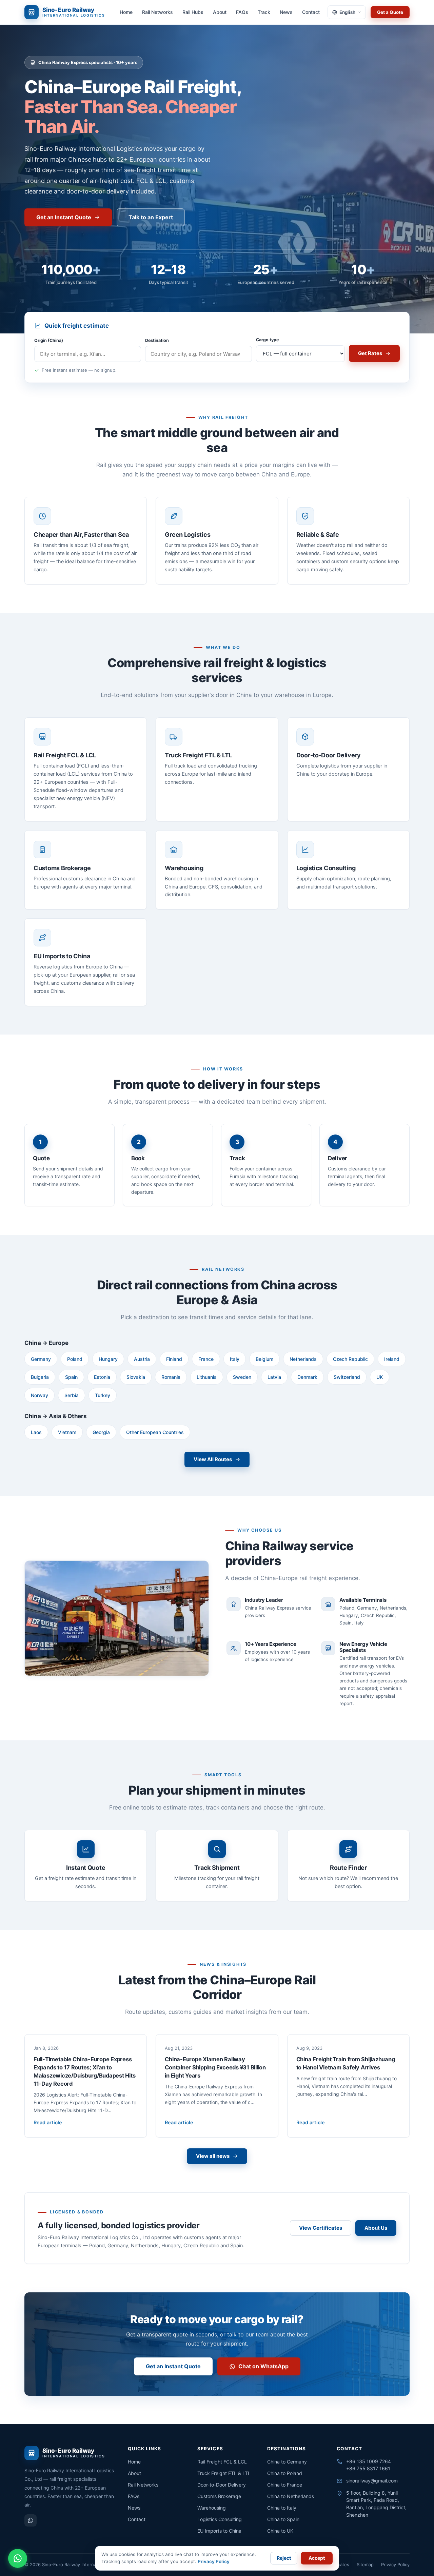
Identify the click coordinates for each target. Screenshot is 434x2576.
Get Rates (370, 353)
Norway (40, 1395)
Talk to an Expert (151, 217)
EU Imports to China (219, 2531)
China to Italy (282, 2508)
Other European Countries (155, 1432)
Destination (157, 340)
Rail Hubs (193, 12)
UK (380, 1377)
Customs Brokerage (219, 2496)
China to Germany (287, 2462)
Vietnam (67, 1432)
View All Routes (213, 1459)
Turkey (103, 1395)
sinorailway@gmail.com (372, 2481)
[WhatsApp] (31, 2520)
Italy (235, 1359)
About (220, 12)
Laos (36, 1432)
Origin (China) (49, 340)
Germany (41, 1359)
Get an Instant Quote (64, 217)
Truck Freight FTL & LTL (224, 2473)
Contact (311, 12)
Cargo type (267, 340)
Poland (75, 1359)
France (206, 1359)
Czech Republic (350, 1359)
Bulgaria (40, 1377)
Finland (174, 1359)
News (286, 12)
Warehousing (212, 2508)
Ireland (392, 1359)
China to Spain (283, 2519)
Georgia (101, 1432)
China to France (285, 2485)
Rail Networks (157, 12)
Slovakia (136, 1377)
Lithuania (207, 1377)
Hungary (108, 1359)
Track (264, 12)
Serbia (72, 1395)
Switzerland (347, 1377)
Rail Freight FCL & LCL (222, 2462)
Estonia (102, 1377)
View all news (213, 2156)
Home (126, 12)
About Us (376, 2228)
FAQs (242, 12)
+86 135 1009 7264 (369, 2461)
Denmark (307, 1377)
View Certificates (321, 2228)
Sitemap (365, 2564)
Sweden (242, 1377)
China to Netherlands (291, 2496)
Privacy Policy (395, 2564)
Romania (171, 1377)
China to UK (280, 2531)
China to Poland (285, 2473)
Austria (142, 1359)
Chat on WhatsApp (263, 2366)
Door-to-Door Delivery (222, 2485)
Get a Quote (390, 12)
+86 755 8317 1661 (368, 2468)
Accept (317, 2558)
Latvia (274, 1377)
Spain (71, 1377)
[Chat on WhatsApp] (18, 2558)
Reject (284, 2558)
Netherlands (303, 1359)
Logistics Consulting (220, 2519)
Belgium (264, 1359)
